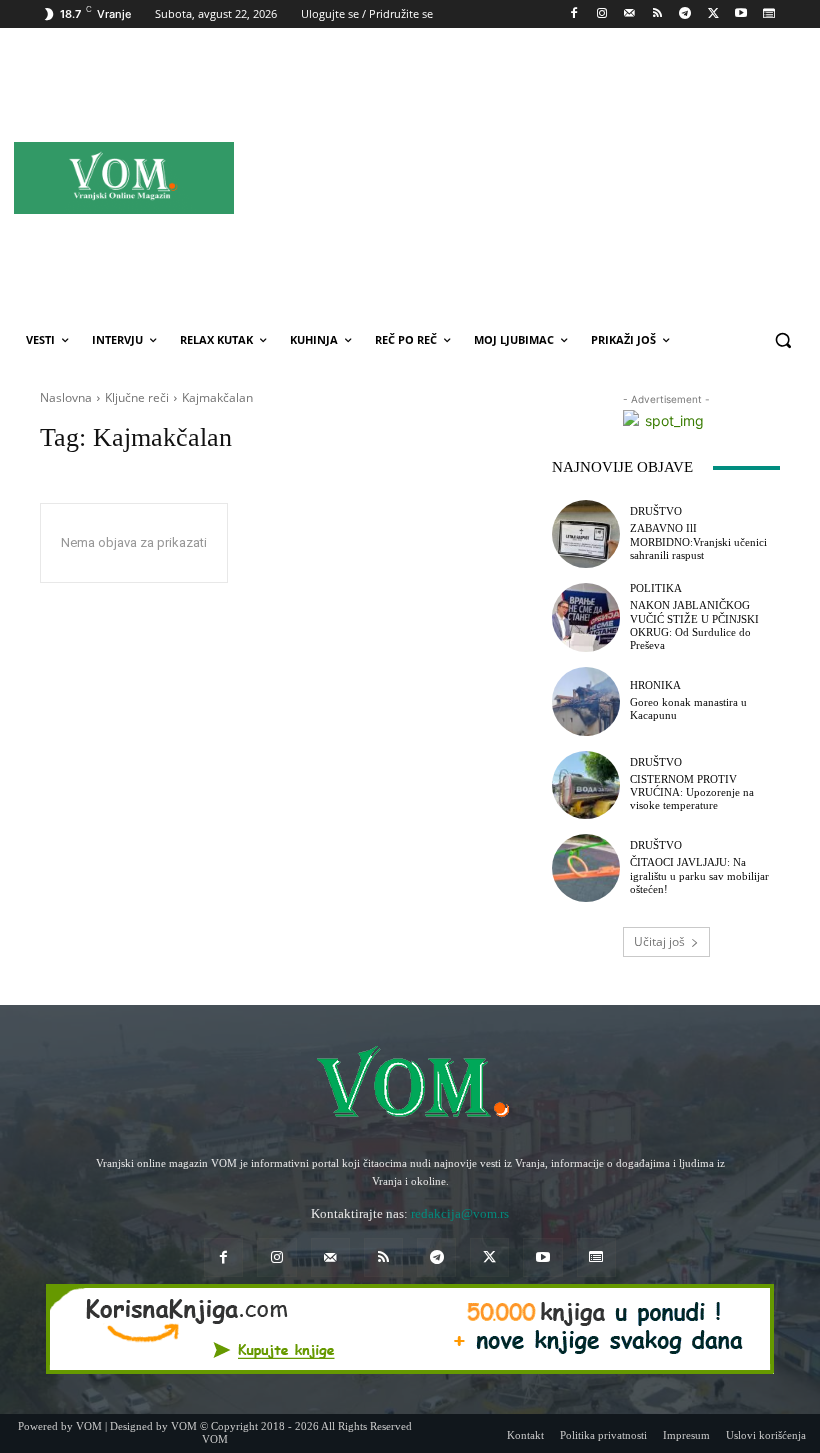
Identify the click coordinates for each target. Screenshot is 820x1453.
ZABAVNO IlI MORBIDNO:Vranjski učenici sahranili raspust (698, 541)
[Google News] (768, 14)
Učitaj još (659, 941)
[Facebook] (574, 14)
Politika (656, 588)
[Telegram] (685, 14)
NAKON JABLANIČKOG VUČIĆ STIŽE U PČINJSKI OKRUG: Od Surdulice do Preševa (694, 625)
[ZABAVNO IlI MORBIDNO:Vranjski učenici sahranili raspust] (586, 534)
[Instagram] (601, 14)
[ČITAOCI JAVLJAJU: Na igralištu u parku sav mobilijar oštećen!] (586, 868)
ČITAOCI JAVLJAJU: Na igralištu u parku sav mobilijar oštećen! (699, 875)
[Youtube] (740, 14)
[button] (782, 340)
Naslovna (66, 397)
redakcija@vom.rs (460, 1213)
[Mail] (629, 14)
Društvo (656, 511)
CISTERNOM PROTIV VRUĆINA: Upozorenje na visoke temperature (692, 792)
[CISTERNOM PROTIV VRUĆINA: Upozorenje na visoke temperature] (586, 785)
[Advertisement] (579, 177)
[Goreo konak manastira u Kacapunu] (586, 701)
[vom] (410, 1085)
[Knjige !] (410, 1329)
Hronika (655, 685)
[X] (713, 14)
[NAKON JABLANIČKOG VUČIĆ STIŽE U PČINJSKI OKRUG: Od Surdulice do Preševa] (586, 617)
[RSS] (657, 14)
